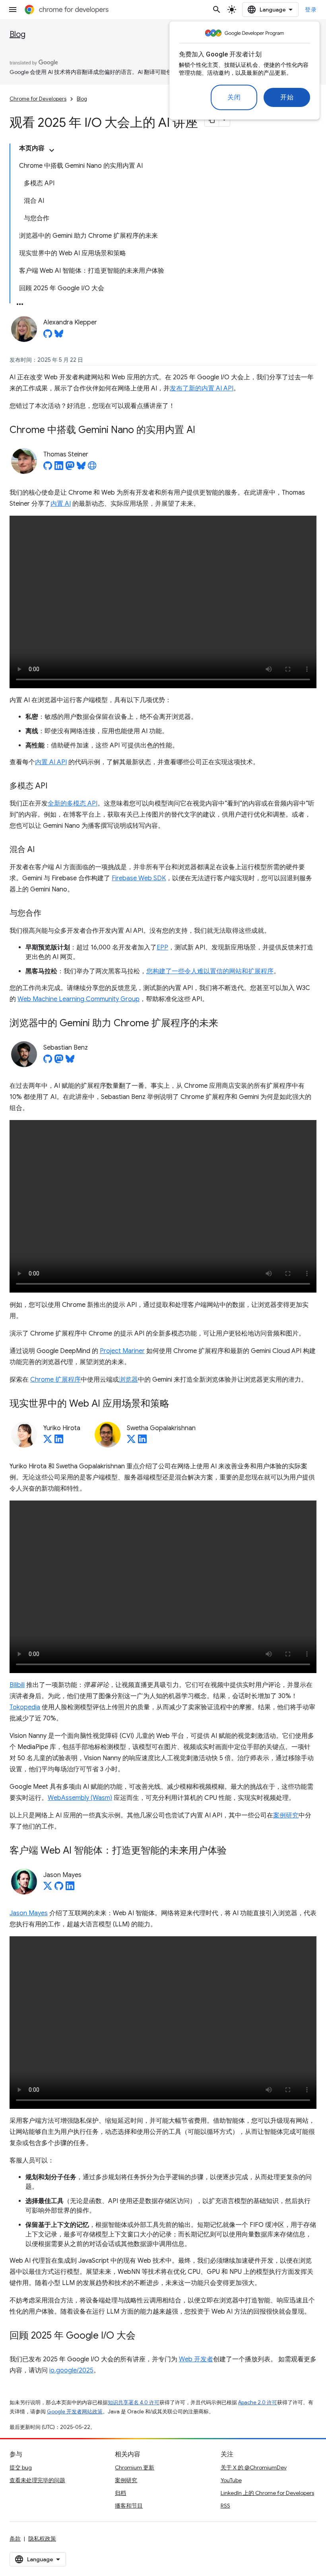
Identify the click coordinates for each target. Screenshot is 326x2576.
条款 (15, 2539)
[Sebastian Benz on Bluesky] (70, 1061)
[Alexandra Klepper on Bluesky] (59, 336)
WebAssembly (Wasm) (80, 1798)
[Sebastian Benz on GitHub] (48, 1061)
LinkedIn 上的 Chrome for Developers (267, 2493)
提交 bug (21, 2467)
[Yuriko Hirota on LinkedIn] (59, 1441)
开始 (287, 97)
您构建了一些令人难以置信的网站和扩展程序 (210, 971)
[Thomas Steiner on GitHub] (48, 468)
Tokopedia (25, 1707)
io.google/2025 (71, 2370)
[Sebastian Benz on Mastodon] (59, 1061)
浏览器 (128, 1380)
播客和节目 (129, 2506)
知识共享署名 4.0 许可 (134, 2402)
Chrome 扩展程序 (55, 1380)
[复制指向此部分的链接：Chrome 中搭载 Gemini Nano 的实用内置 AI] (203, 431)
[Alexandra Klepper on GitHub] (48, 336)
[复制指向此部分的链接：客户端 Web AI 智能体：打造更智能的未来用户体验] (235, 1851)
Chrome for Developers (38, 99)
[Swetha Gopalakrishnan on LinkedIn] (142, 1441)
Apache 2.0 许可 (258, 2402)
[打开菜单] (13, 10)
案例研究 (286, 1815)
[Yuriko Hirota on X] (48, 1441)
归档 (120, 2493)
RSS (225, 2506)
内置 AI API (51, 762)
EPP (162, 947)
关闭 (234, 97)
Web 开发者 (196, 2359)
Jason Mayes (29, 1913)
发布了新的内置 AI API (202, 388)
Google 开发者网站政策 (75, 2412)
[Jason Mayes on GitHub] (59, 1888)
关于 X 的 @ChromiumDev (254, 2467)
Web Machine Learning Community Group (79, 999)
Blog (17, 34)
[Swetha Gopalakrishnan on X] (131, 1441)
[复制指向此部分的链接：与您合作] (49, 914)
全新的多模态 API (73, 804)
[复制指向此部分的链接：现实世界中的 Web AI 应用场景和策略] (177, 1404)
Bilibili (17, 1685)
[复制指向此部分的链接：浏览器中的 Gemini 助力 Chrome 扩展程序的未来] (226, 1024)
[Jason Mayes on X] (48, 1888)
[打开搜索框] (217, 10)
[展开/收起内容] (52, 150)
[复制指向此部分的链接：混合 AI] (43, 850)
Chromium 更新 (135, 2467)
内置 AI (61, 504)
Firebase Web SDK (139, 878)
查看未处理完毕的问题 (37, 2480)
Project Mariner (122, 1351)
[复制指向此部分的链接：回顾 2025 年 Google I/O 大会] (144, 2336)
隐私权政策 (42, 2539)
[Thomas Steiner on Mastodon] (70, 468)
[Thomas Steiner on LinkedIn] (59, 468)
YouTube (231, 2480)
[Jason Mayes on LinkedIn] (70, 1888)
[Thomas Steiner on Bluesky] (81, 468)
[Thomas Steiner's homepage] (92, 468)
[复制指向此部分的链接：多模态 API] (55, 786)
